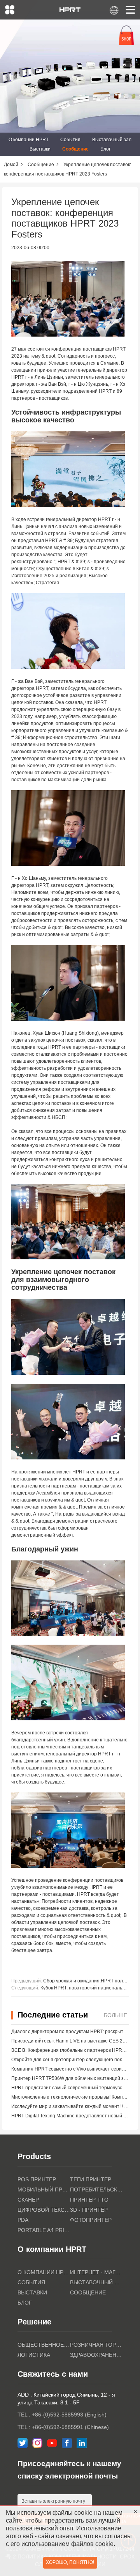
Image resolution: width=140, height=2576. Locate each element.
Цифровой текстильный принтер (44, 2210)
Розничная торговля (96, 2345)
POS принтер (37, 2179)
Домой (11, 165)
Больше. (116, 2015)
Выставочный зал (112, 140)
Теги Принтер (91, 2179)
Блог (105, 149)
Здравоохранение (96, 2355)
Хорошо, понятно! (70, 2562)
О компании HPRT (29, 140)
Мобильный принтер (44, 2190)
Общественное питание (44, 2345)
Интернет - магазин (96, 2272)
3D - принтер (89, 2210)
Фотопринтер (91, 2220)
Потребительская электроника (96, 2190)
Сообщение (75, 149)
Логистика (34, 2355)
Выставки (40, 149)
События (70, 140)
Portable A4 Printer (44, 2230)
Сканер (28, 2200)
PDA (23, 2220)
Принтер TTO (89, 2200)
